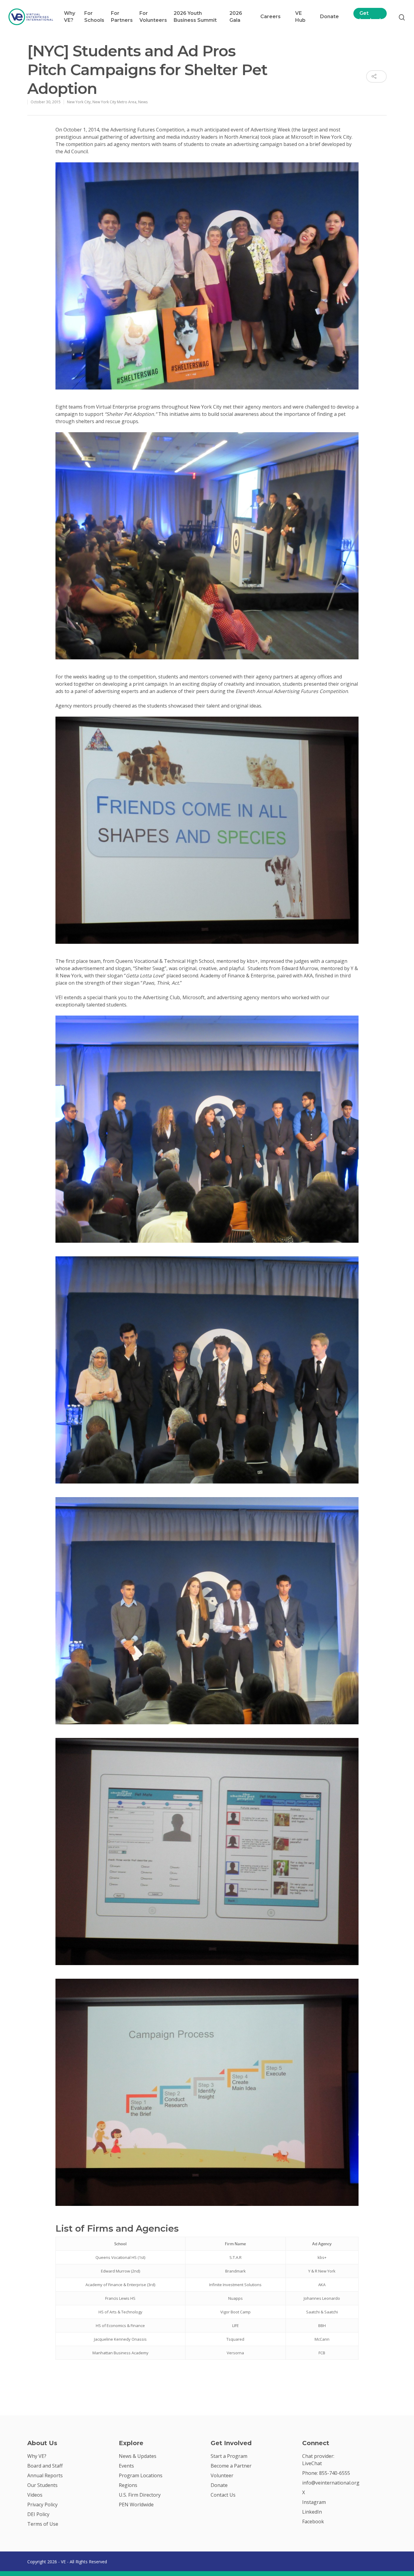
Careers (270, 17)
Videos (35, 2495)
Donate (329, 17)
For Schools (94, 17)
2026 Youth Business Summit (195, 17)
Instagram (314, 2502)
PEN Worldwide (136, 2505)
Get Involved (370, 17)
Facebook (313, 2521)
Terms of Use (43, 2524)
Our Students (42, 2485)
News (143, 102)
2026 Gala (236, 17)
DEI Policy (38, 2514)
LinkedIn (312, 2512)
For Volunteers (153, 17)
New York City (79, 102)
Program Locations (141, 2475)
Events (126, 2466)
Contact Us (223, 2495)
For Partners (122, 17)
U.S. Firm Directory (140, 2495)
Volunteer (222, 2475)
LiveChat (312, 2463)
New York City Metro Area (114, 102)
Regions (128, 2485)
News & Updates (138, 2456)
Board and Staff (45, 2466)
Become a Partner (231, 2466)
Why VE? (70, 17)
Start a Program (229, 2456)
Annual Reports (45, 2475)
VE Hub (300, 17)
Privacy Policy (42, 2505)
